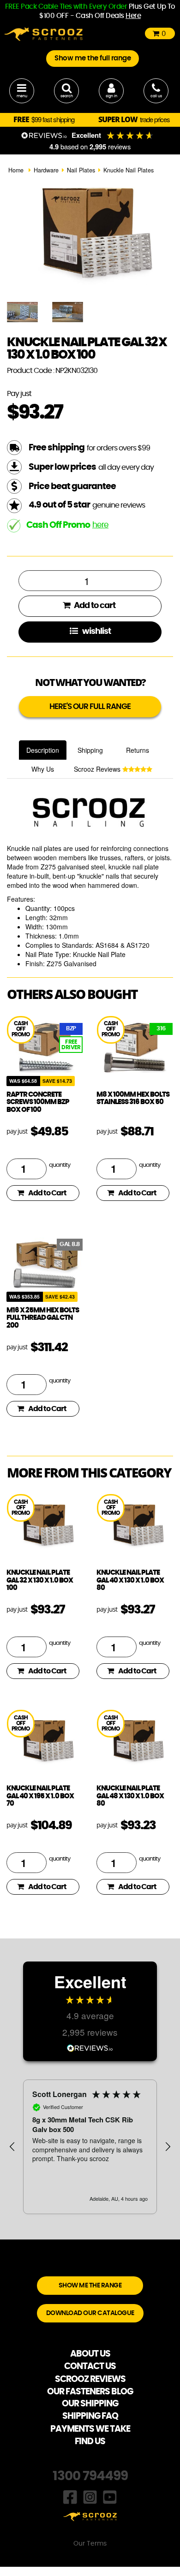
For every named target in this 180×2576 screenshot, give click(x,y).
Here (133, 16)
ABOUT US (90, 2354)
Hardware (46, 170)
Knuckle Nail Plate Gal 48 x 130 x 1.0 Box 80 (130, 1796)
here (100, 525)
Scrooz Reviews (98, 769)
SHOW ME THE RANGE (90, 2286)
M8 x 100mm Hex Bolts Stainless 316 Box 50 (133, 1099)
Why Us (43, 769)
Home (16, 170)
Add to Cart (47, 1193)
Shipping (90, 750)
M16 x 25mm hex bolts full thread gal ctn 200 (43, 1318)
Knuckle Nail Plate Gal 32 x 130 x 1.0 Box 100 (40, 1580)
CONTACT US (90, 2366)
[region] (90, 2147)
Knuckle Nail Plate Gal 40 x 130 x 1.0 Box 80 (130, 1580)
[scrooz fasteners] (43, 33)
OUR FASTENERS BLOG (90, 2392)
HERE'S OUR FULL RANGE (90, 706)
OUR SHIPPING (90, 2404)
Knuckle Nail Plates (129, 170)
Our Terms (90, 2544)
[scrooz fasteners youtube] (110, 2496)
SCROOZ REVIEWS (90, 2379)
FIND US (90, 2442)
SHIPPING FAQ (90, 2416)
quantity (60, 1165)
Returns (138, 750)
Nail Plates (81, 170)
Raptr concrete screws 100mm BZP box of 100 (38, 1102)
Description (43, 750)
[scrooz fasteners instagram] (90, 2496)
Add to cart (94, 606)
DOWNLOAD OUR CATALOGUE (90, 2313)
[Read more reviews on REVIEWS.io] (90, 2047)
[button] (12, 2147)
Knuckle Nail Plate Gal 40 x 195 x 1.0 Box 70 (40, 1796)
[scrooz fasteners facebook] (70, 2496)
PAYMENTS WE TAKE (90, 2429)
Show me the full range (93, 58)
